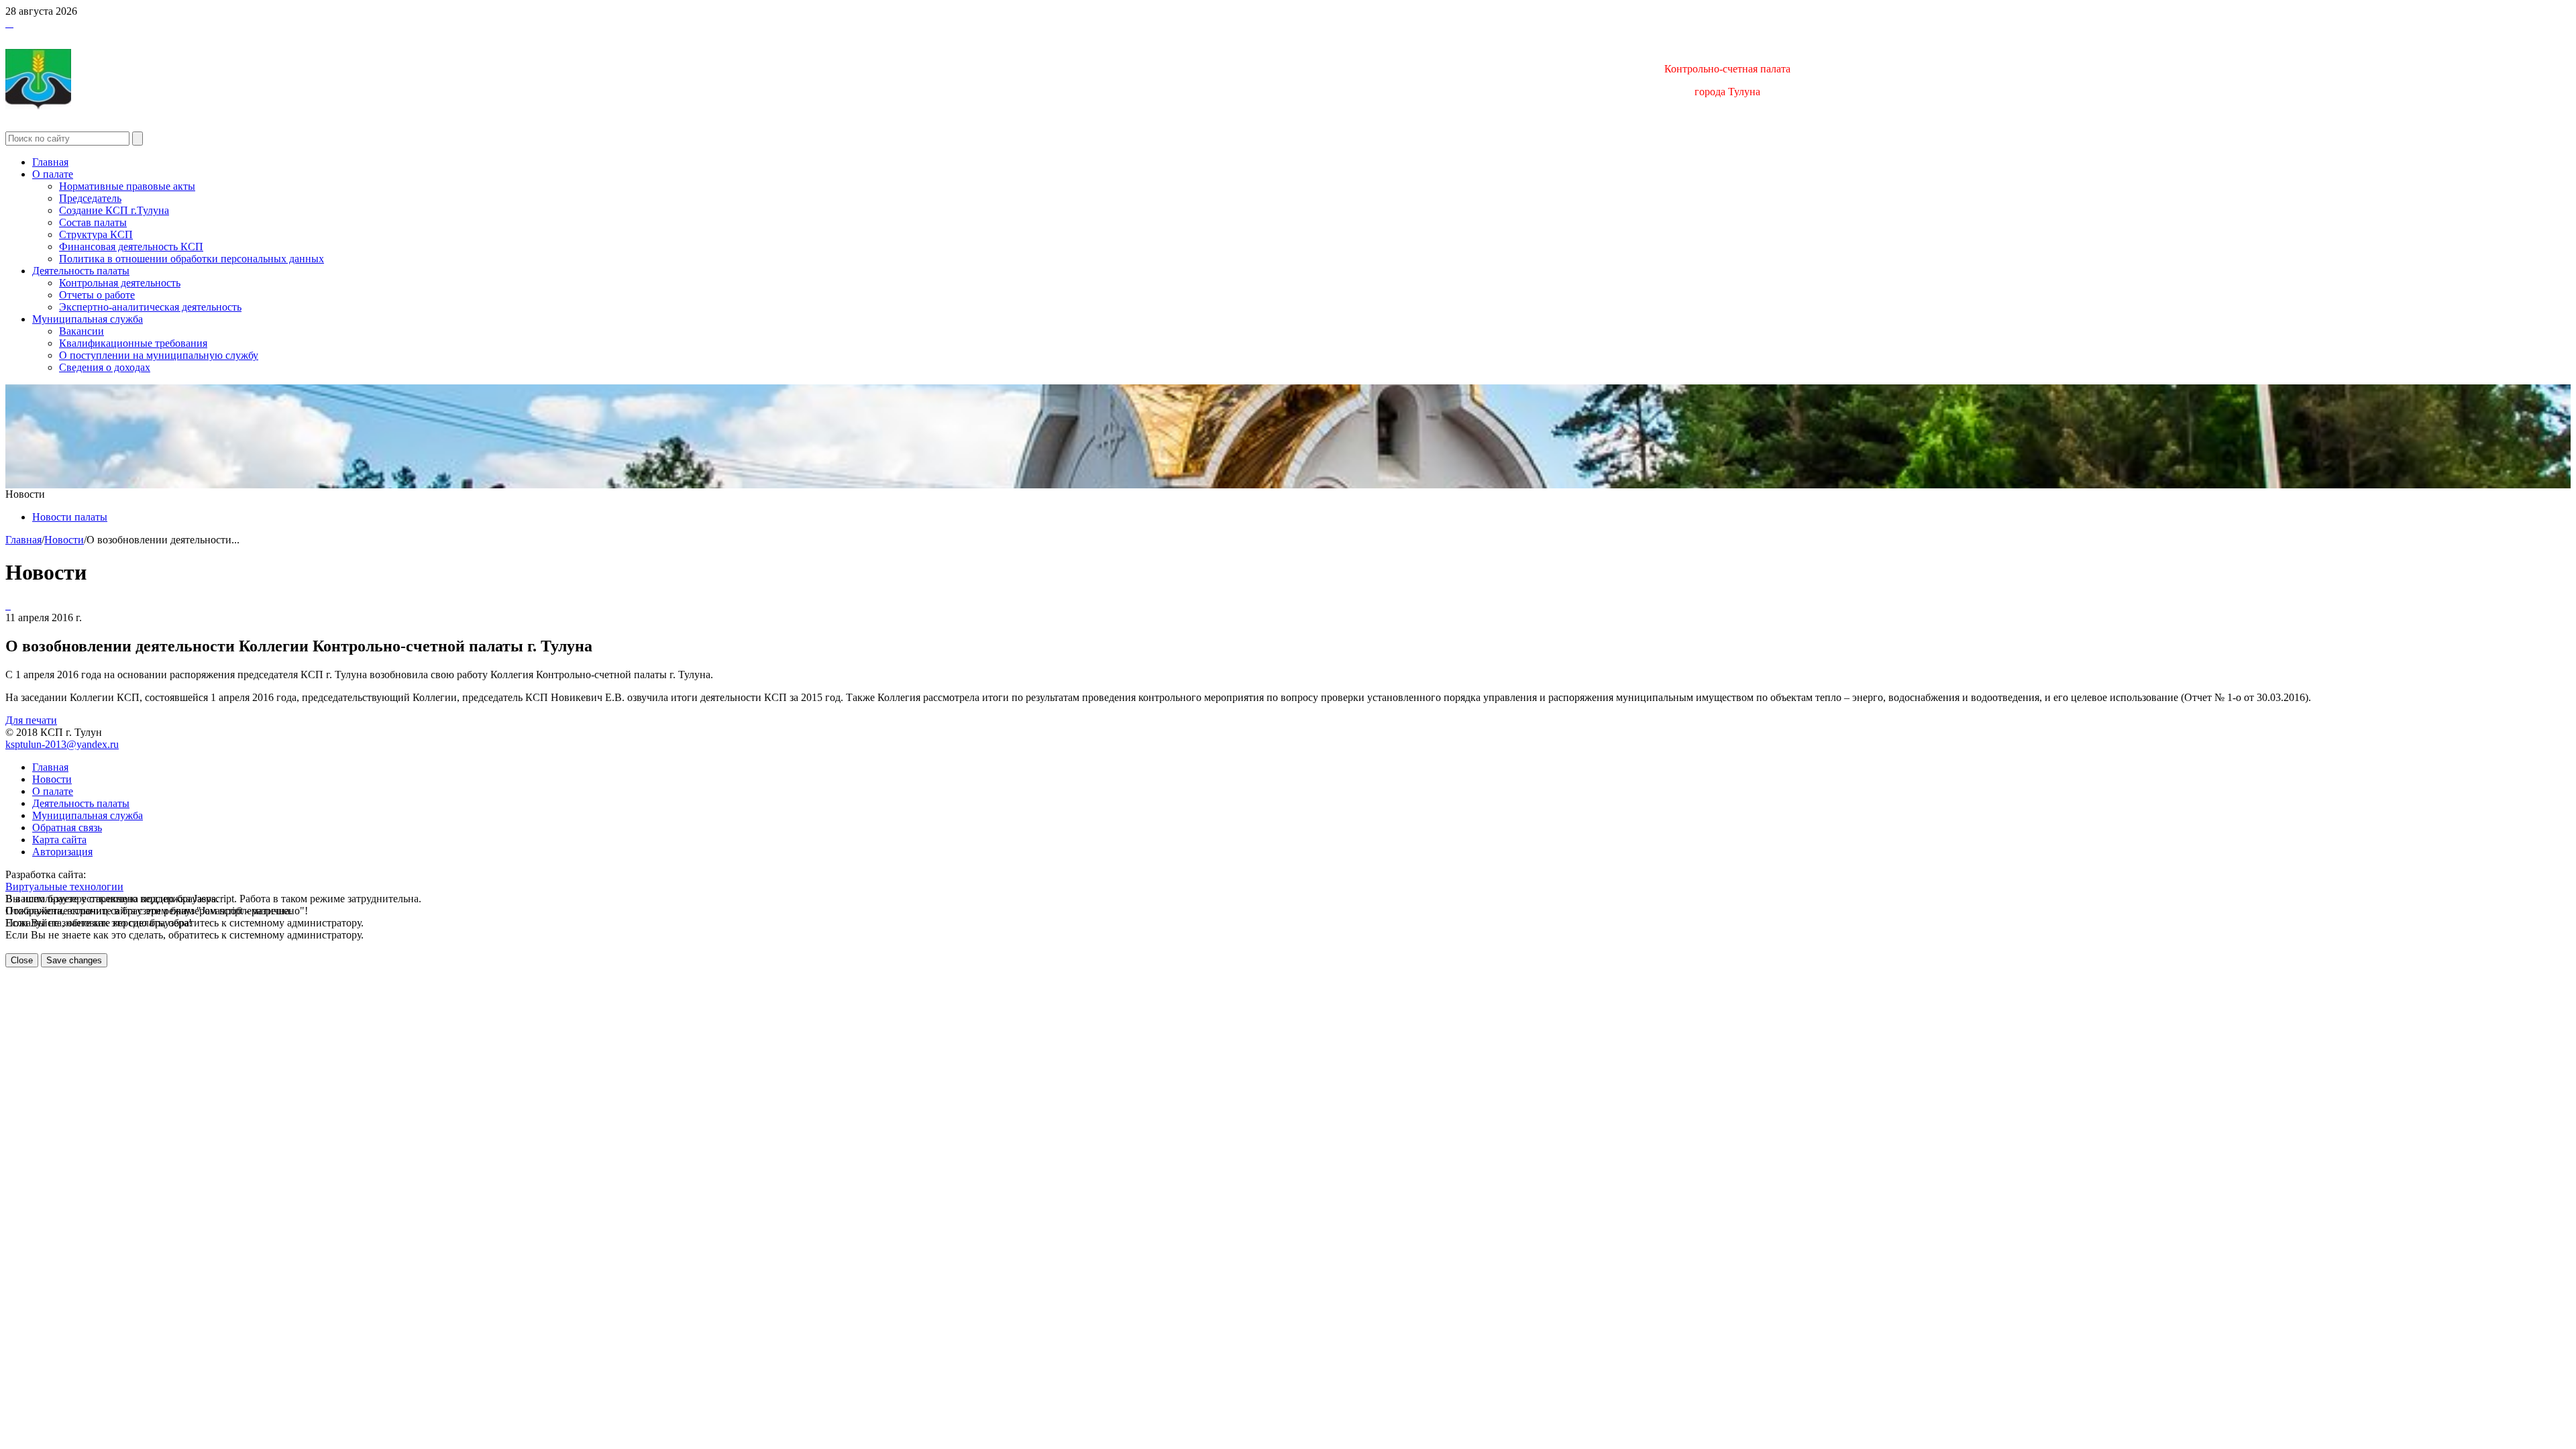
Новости (64, 540)
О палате (53, 174)
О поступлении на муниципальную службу (159, 355)
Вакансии (82, 331)
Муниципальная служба (88, 319)
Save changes (74, 960)
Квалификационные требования (133, 343)
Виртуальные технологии (64, 887)
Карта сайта (59, 840)
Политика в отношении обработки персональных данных (192, 259)
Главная (50, 162)
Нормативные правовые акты (127, 186)
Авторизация (62, 852)
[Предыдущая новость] (9, 605)
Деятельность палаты (81, 271)
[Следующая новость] (7, 605)
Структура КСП (96, 234)
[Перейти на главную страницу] (7, 23)
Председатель (90, 198)
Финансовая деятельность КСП (131, 247)
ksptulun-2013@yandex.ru (62, 744)
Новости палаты (70, 517)
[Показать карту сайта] (9, 23)
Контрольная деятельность (120, 283)
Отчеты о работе (97, 295)
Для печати (31, 720)
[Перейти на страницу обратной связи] (12, 23)
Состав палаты (93, 222)
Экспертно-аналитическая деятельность (150, 307)
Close (22, 960)
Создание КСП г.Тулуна (114, 210)
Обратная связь (67, 827)
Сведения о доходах (105, 367)
